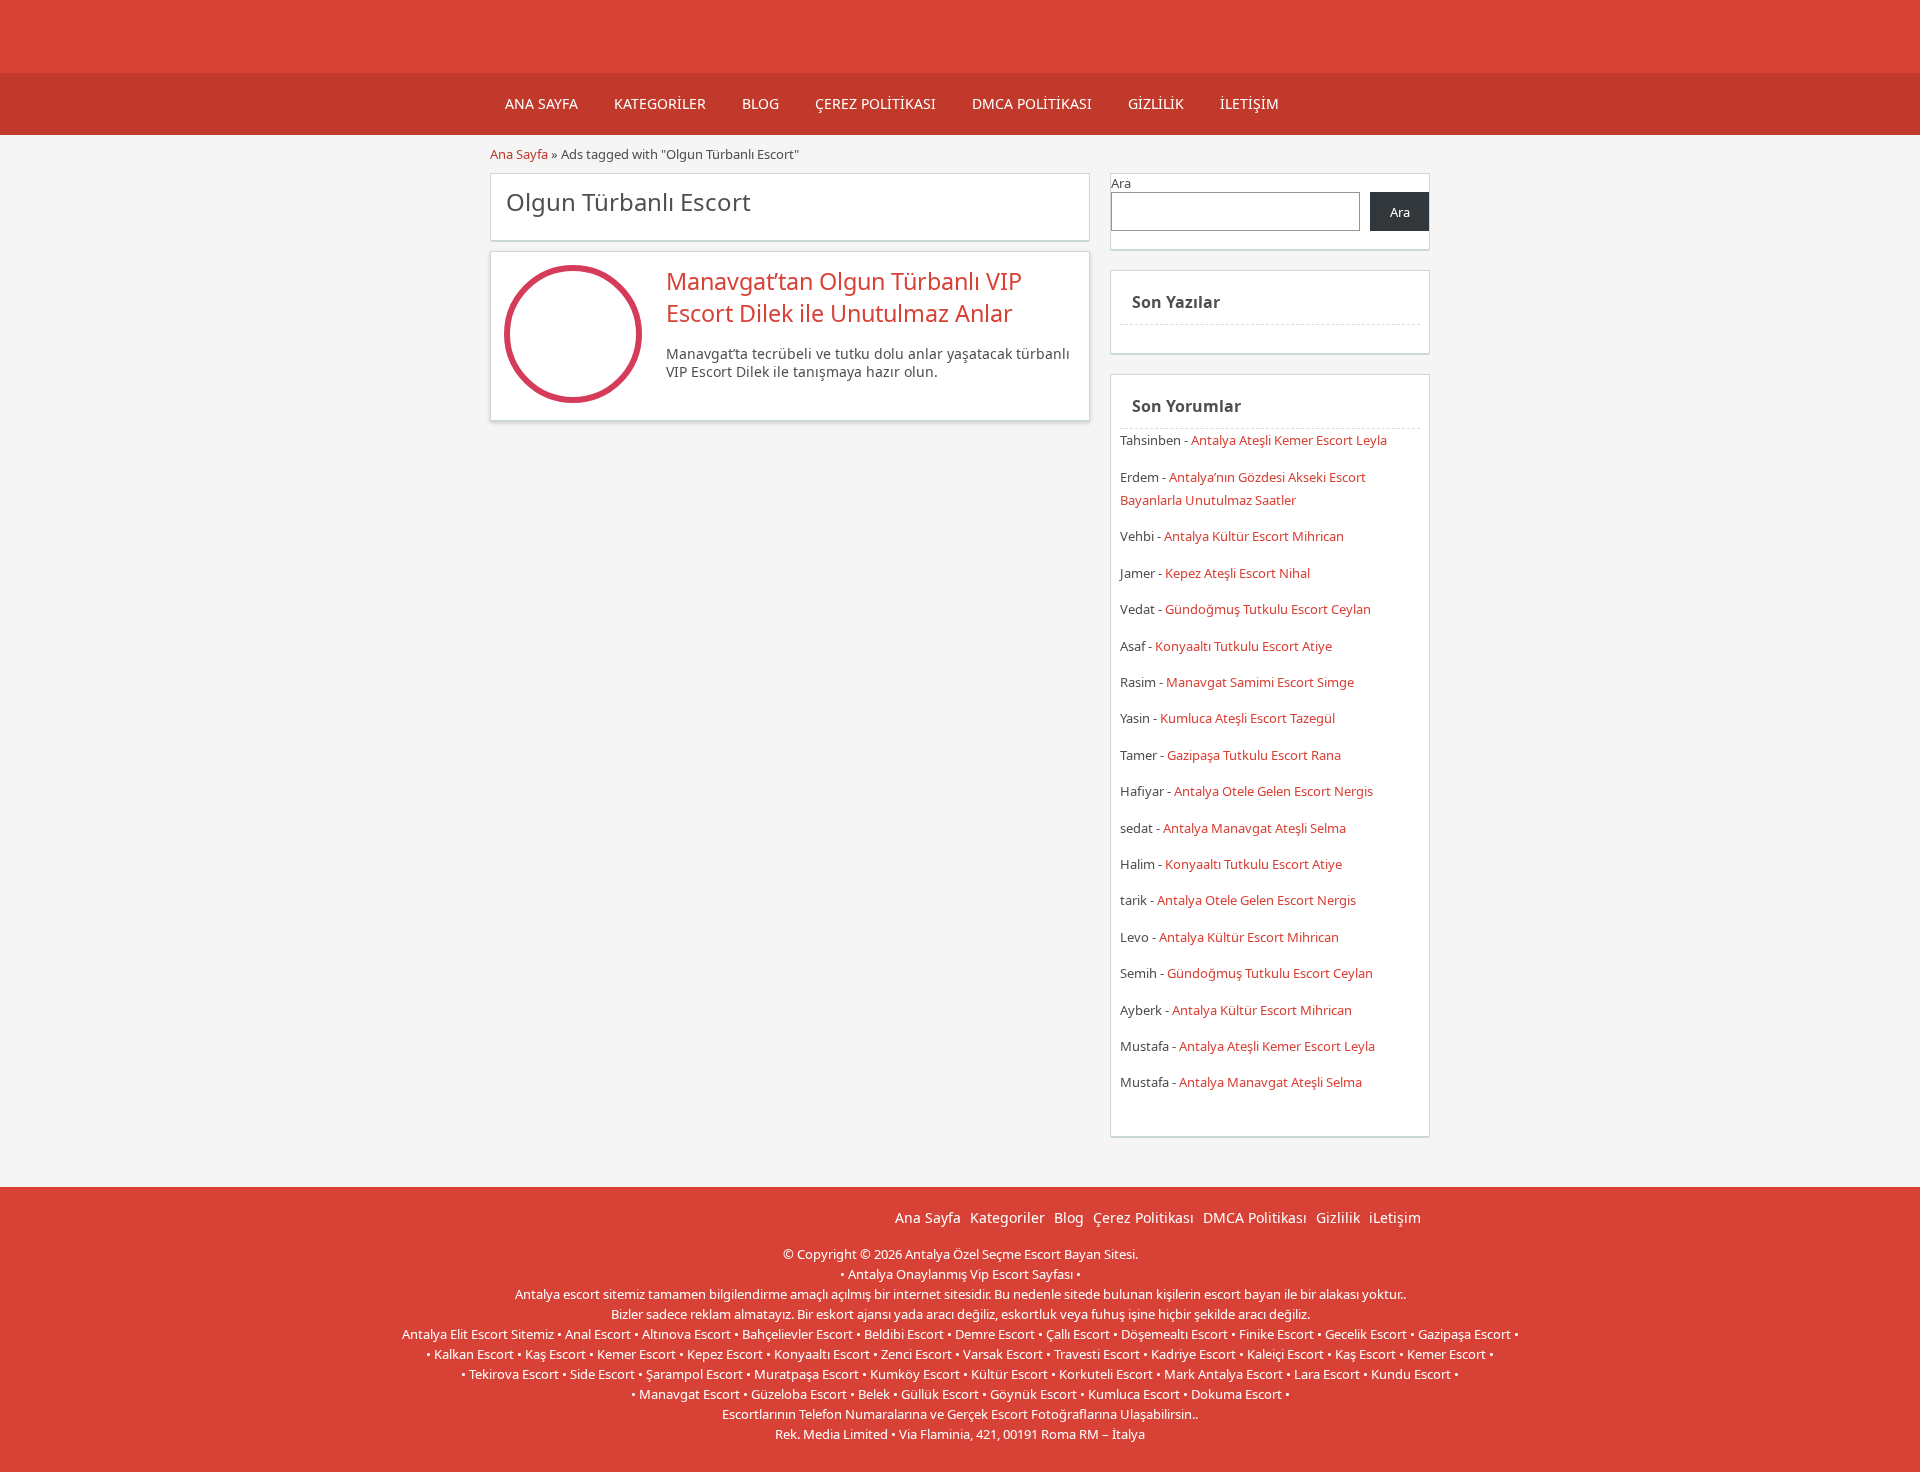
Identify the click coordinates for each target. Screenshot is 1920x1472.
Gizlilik (1156, 103)
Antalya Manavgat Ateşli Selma (1254, 828)
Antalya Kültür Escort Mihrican (1254, 536)
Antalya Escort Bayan (1004, 1454)
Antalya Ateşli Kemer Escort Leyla (1289, 440)
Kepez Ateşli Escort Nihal (1237, 573)
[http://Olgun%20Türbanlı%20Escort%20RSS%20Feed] (1064, 200)
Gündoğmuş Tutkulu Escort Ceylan (1268, 609)
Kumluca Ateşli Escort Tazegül (1247, 718)
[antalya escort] (515, 63)
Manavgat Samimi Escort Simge (1260, 682)
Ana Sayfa (541, 103)
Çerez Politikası (875, 103)
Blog (760, 103)
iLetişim (1249, 103)
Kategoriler (660, 103)
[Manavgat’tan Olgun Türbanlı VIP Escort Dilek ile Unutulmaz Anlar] (573, 398)
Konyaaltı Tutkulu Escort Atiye (1243, 646)
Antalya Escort (896, 1454)
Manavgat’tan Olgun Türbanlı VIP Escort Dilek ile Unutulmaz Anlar (844, 297)
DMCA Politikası (1032, 103)
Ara (1121, 183)
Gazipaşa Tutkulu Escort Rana (1254, 755)
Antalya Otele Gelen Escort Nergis (1273, 791)
